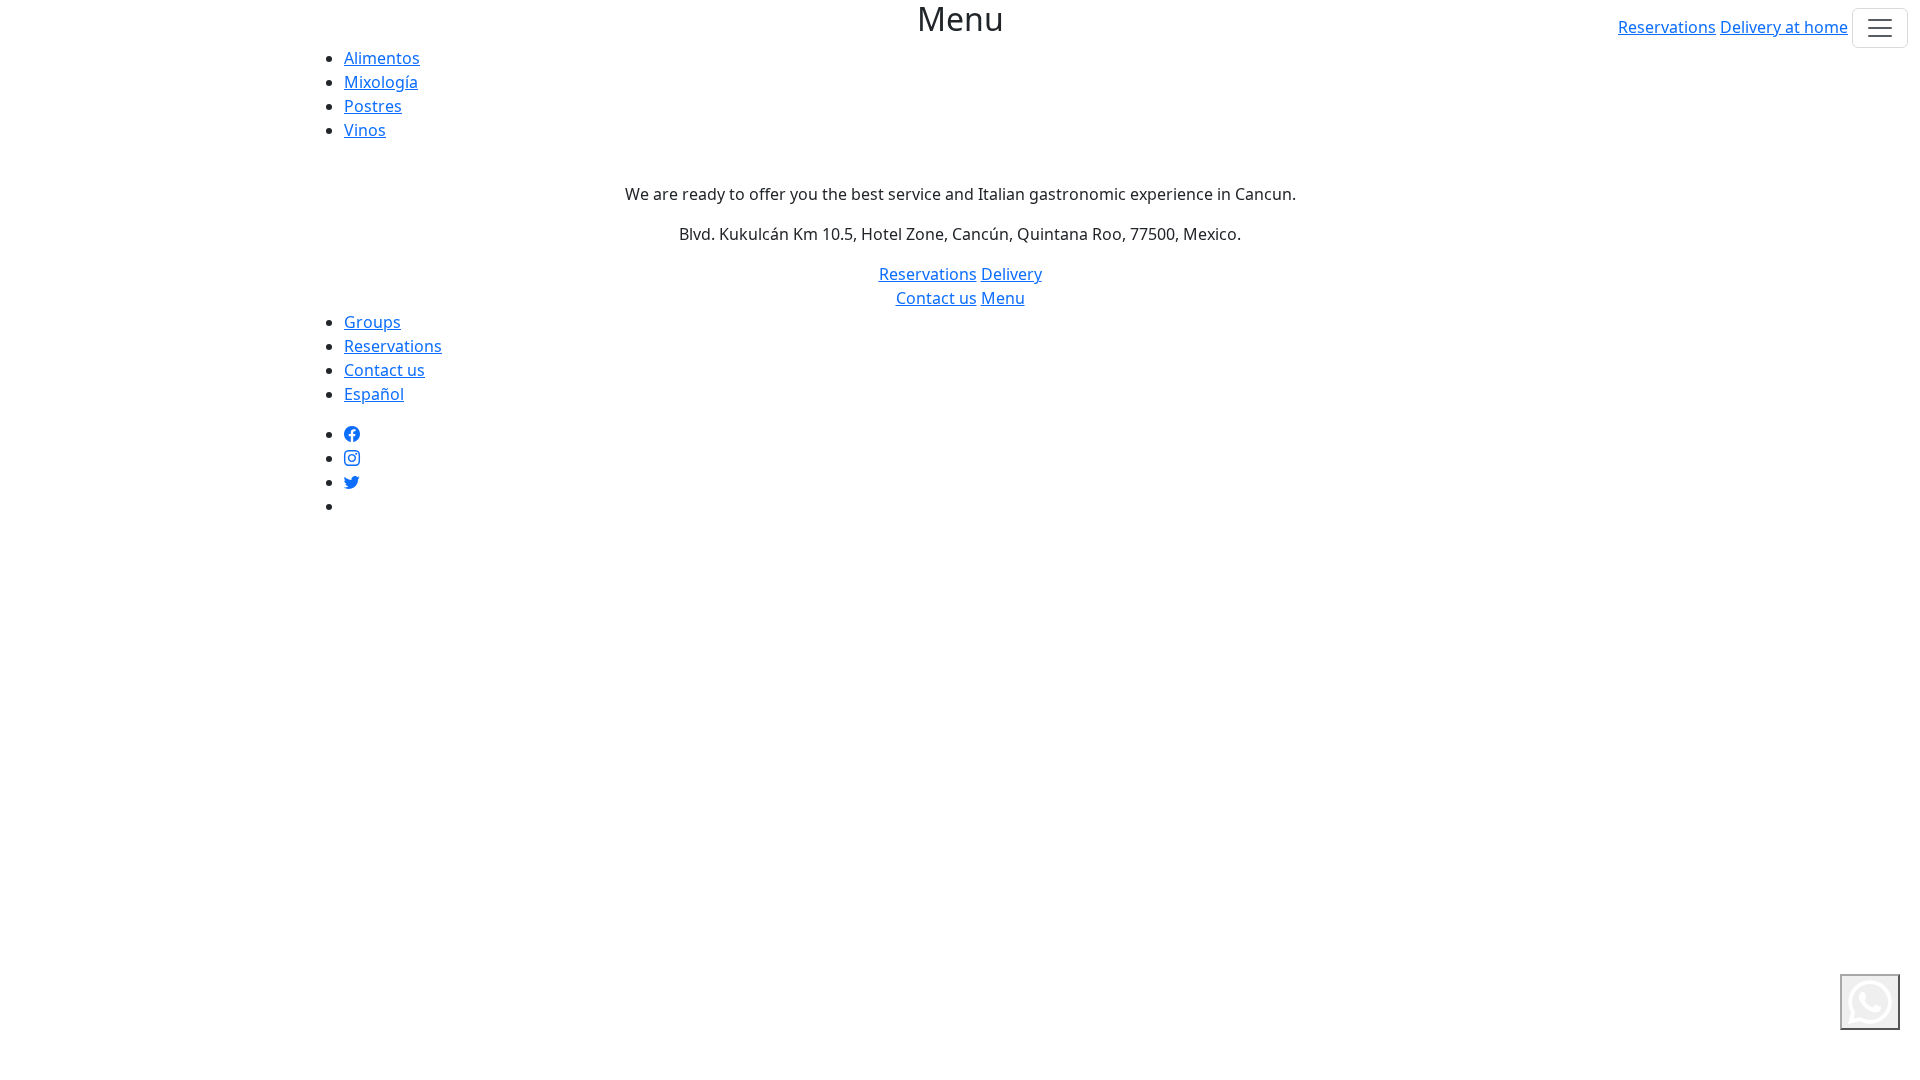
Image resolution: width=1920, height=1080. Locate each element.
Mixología (381, 82)
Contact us (936, 298)
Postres (373, 106)
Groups (372, 322)
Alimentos (382, 58)
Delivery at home (1784, 27)
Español (374, 394)
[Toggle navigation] (1880, 28)
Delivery (1011, 274)
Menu (1003, 298)
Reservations (1667, 27)
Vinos (365, 130)
